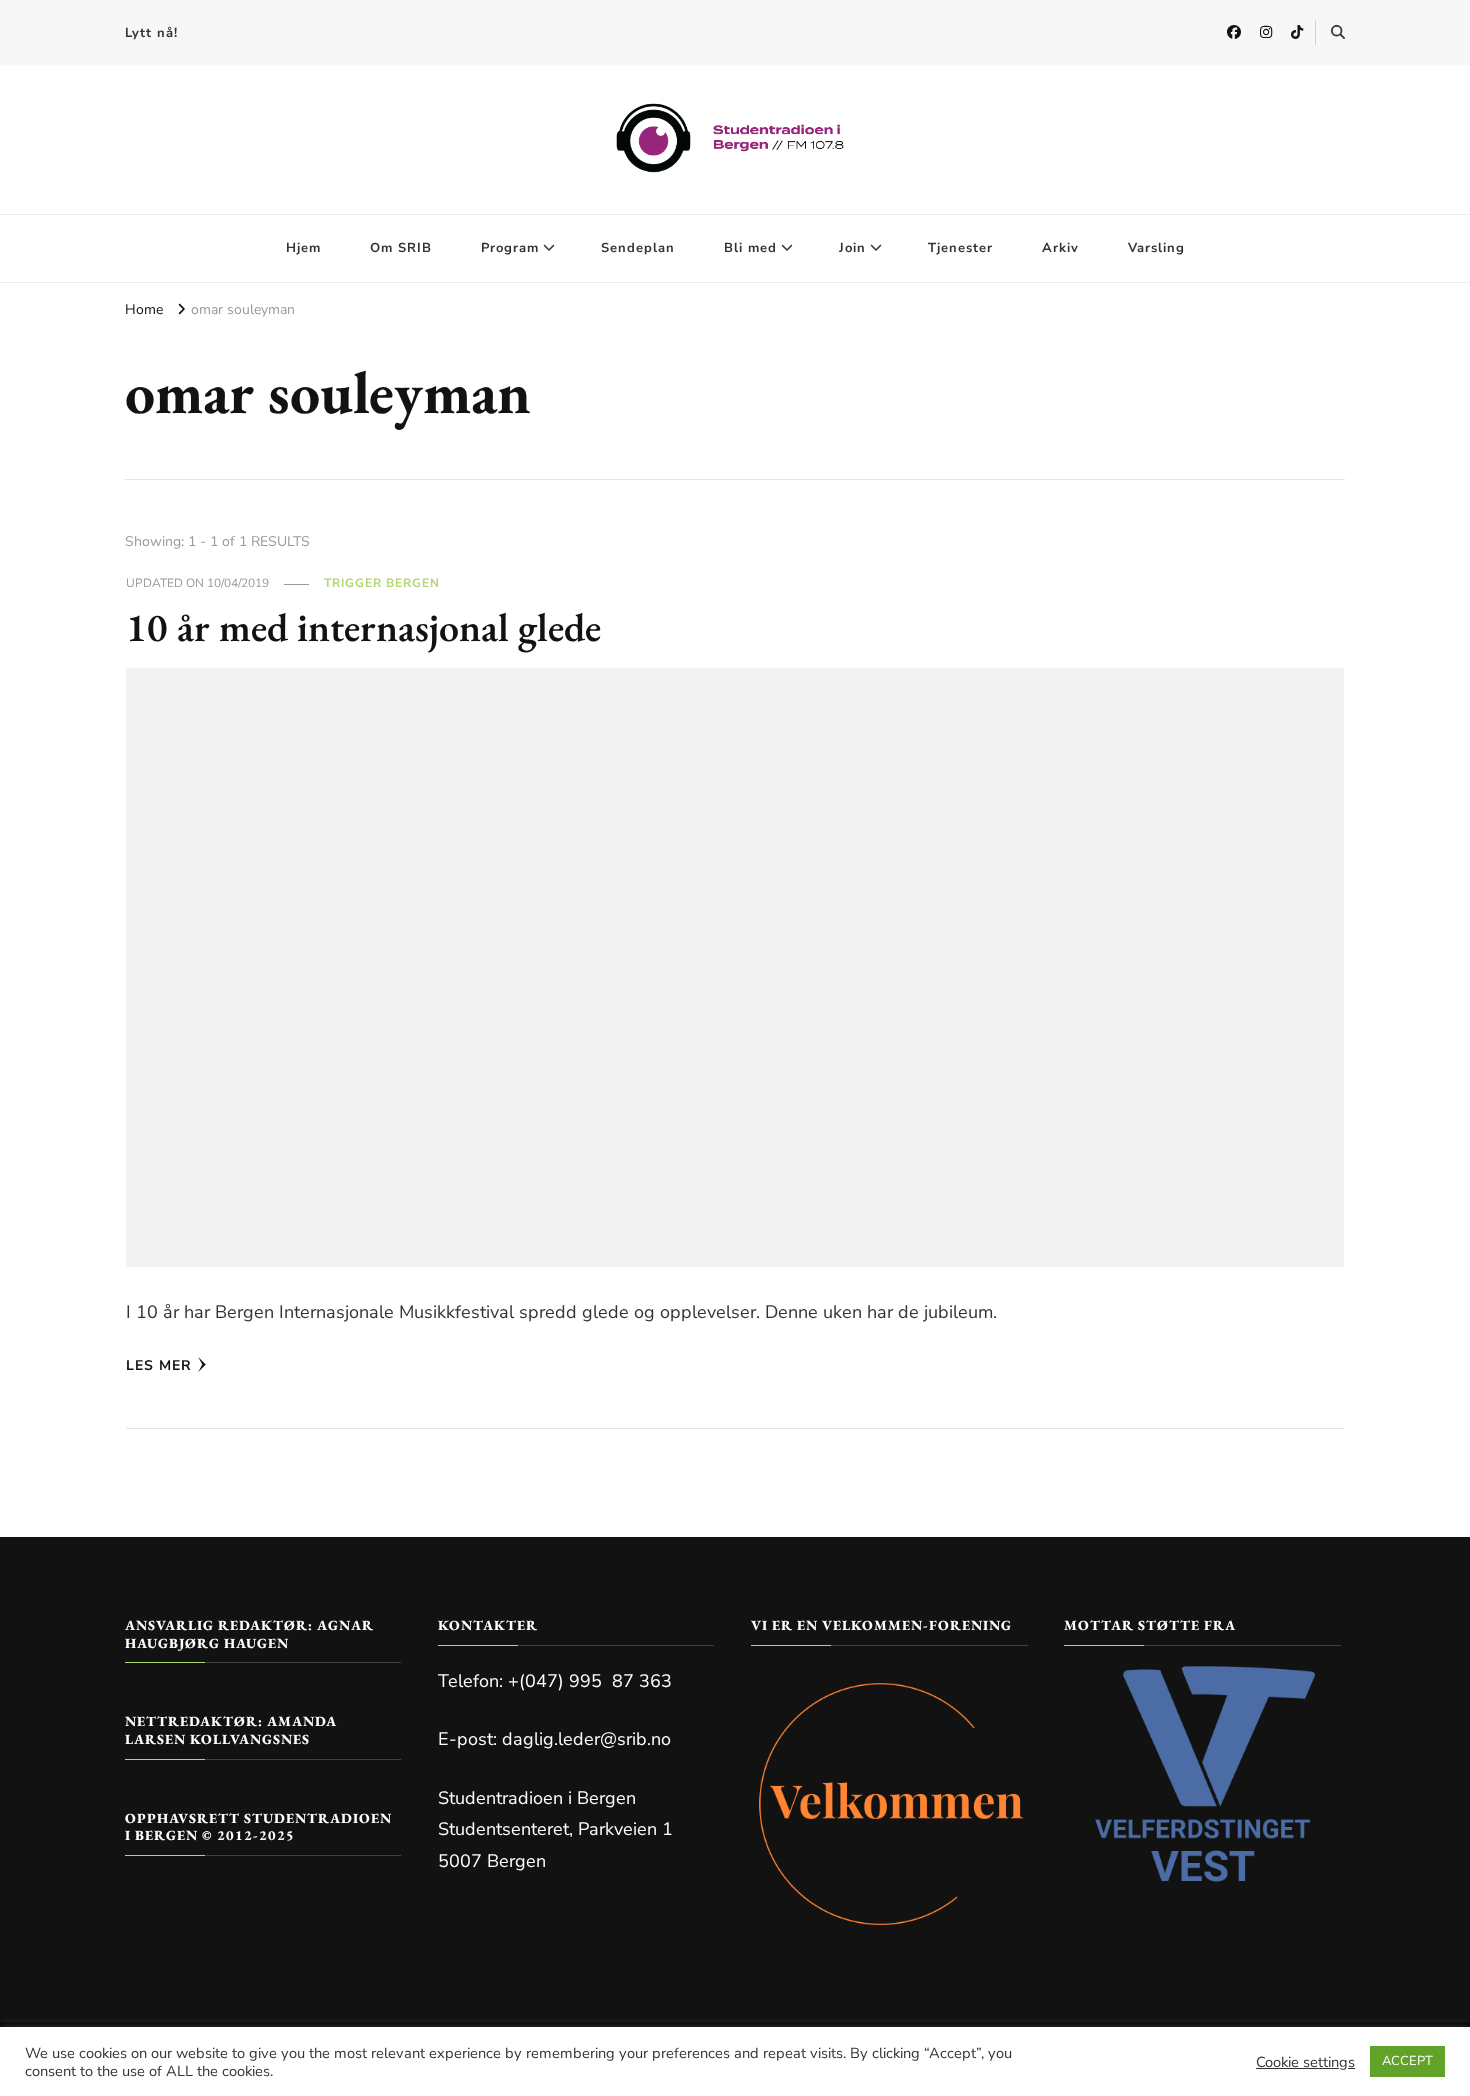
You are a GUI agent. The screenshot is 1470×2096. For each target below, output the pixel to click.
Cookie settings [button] (1305, 2062)
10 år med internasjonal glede (363, 627)
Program (510, 248)
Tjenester (960, 248)
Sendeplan (638, 248)
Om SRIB (401, 248)
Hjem (303, 248)
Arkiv (1060, 248)
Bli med (750, 248)
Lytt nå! (151, 33)
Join (852, 248)
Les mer (159, 1365)
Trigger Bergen (382, 583)
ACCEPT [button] (1407, 2061)
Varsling (1156, 248)
